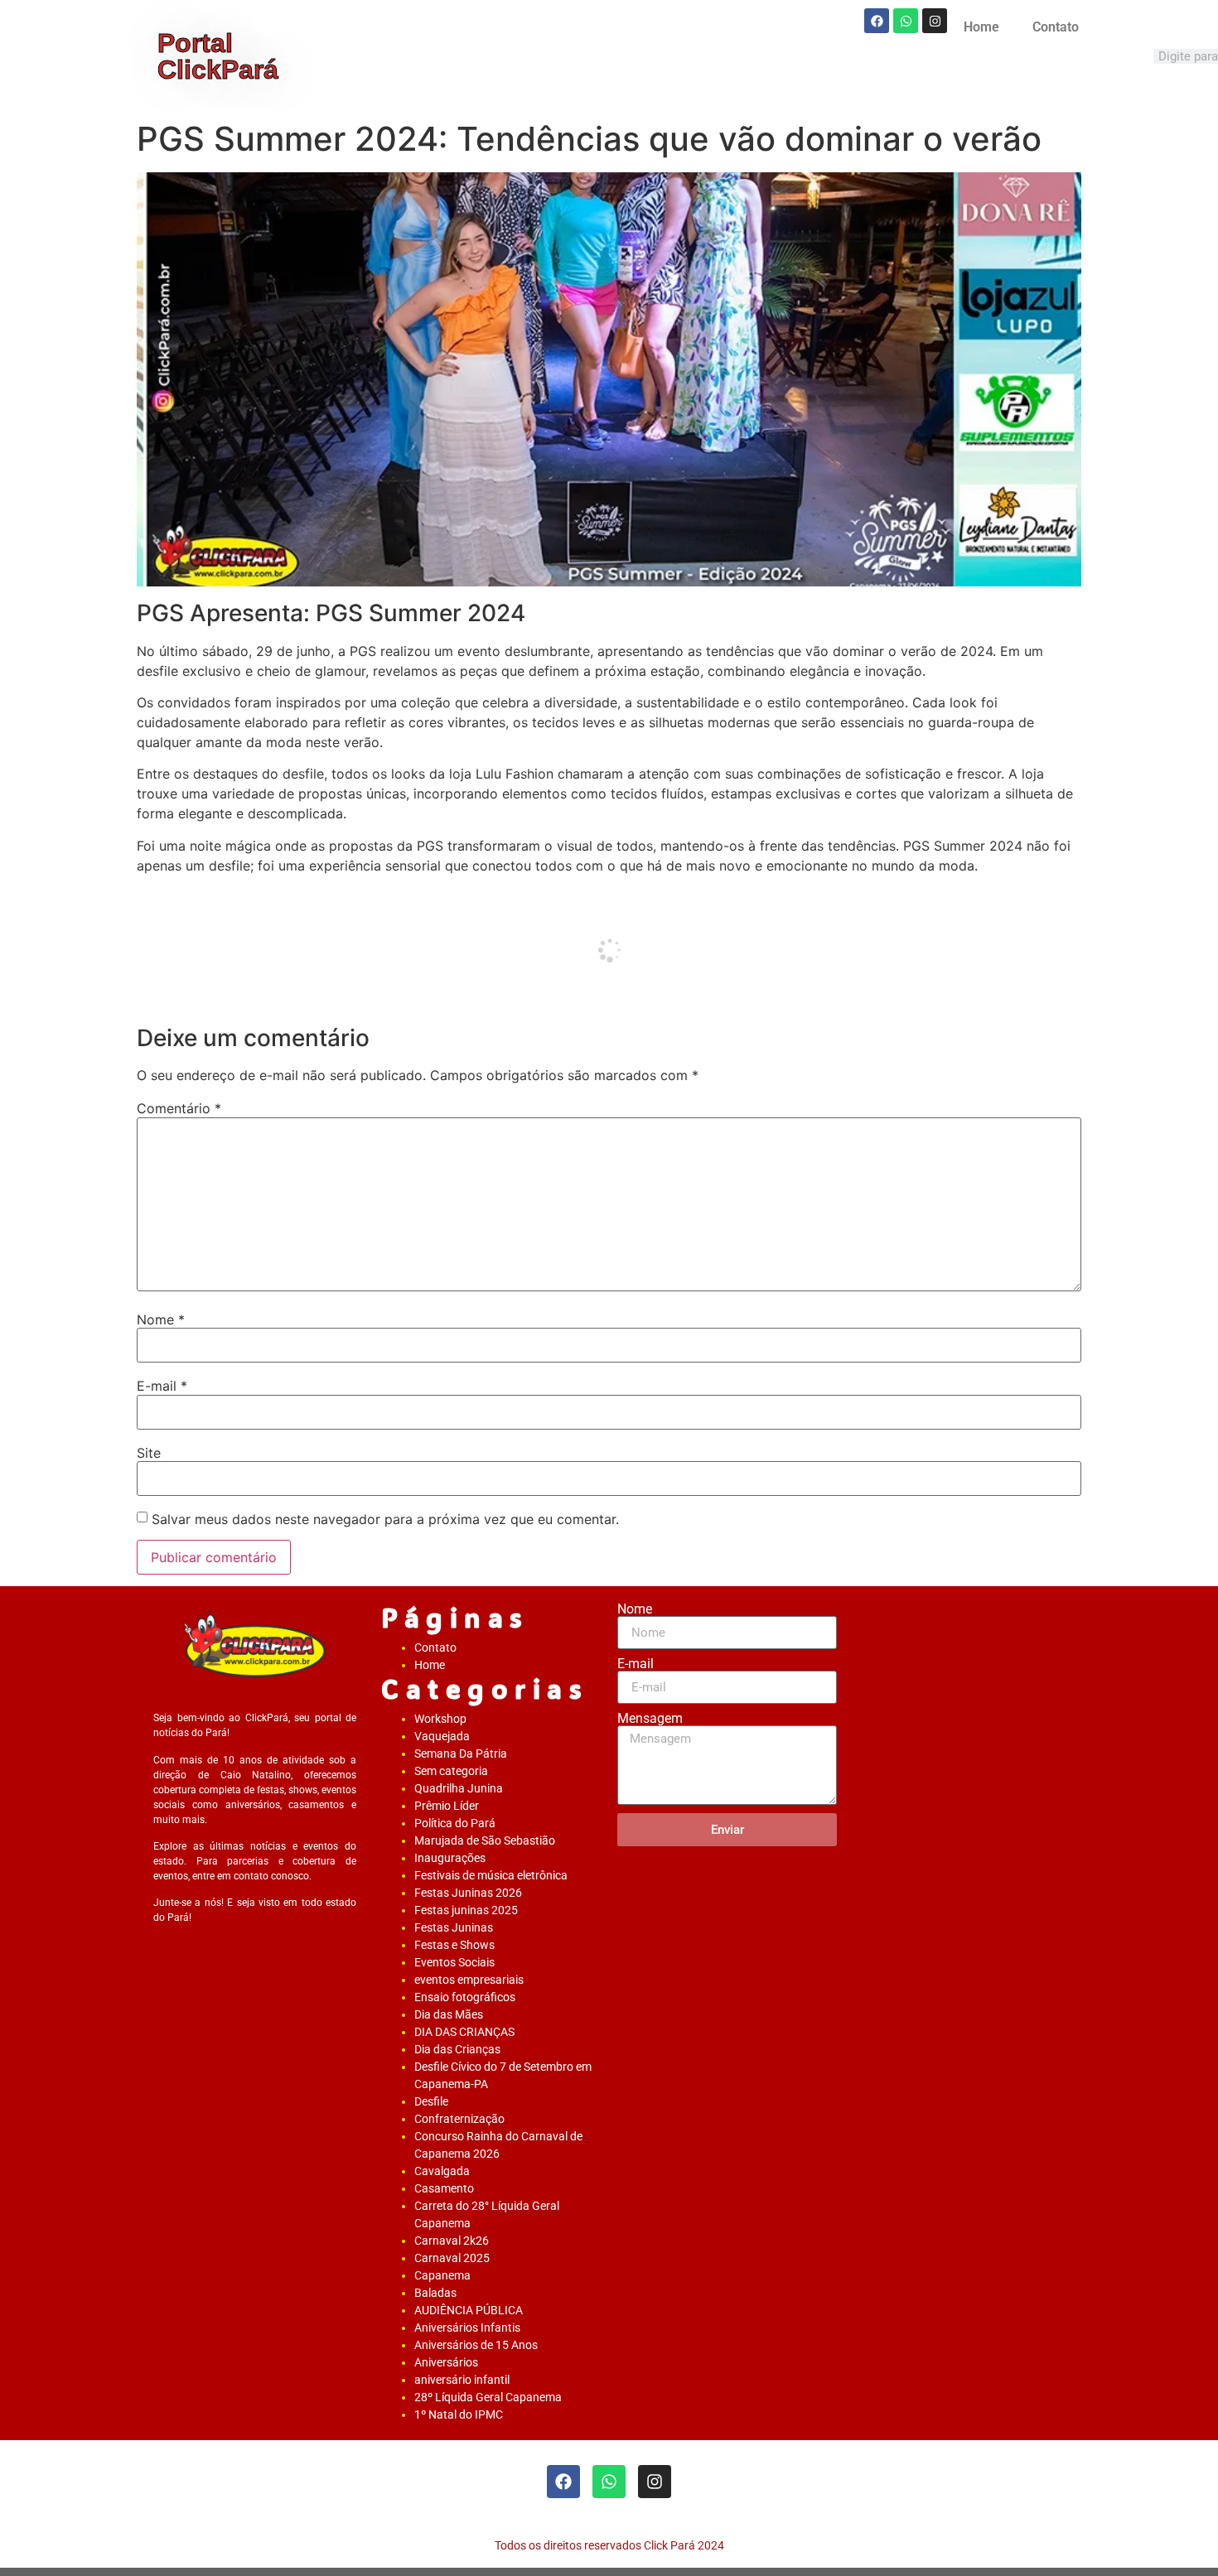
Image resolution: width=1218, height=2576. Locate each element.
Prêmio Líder (447, 1806)
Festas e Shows (454, 1945)
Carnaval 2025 (452, 2258)
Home (981, 27)
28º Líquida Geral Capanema (488, 2397)
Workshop (440, 1719)
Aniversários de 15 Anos (476, 2345)
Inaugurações (450, 1858)
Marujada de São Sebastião (485, 1840)
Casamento (444, 2188)
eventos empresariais (469, 1980)
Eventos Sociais (454, 1962)
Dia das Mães (449, 2014)
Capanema (442, 2275)
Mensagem (650, 1719)
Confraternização (459, 2119)
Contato (1056, 27)
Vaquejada (442, 1736)
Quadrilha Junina (459, 1788)
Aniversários (446, 2362)
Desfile (431, 2101)
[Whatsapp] (906, 21)
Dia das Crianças (457, 2049)
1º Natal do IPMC (459, 2414)
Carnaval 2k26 (452, 2241)
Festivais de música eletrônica (491, 1875)
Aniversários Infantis (467, 2328)
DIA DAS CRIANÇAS (464, 2032)
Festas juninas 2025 (466, 1910)
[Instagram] (935, 21)
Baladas (435, 2293)
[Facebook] (877, 21)
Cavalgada (442, 2171)
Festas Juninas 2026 (468, 1893)
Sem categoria (451, 1771)
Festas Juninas (454, 1927)
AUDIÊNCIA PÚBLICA (469, 2310)
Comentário (179, 1108)
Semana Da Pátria (461, 1754)
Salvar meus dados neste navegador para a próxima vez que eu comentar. (385, 1519)
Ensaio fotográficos (465, 1997)
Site (149, 1453)
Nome (161, 1319)
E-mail (162, 1386)
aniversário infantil (462, 2380)
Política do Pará (455, 1823)
